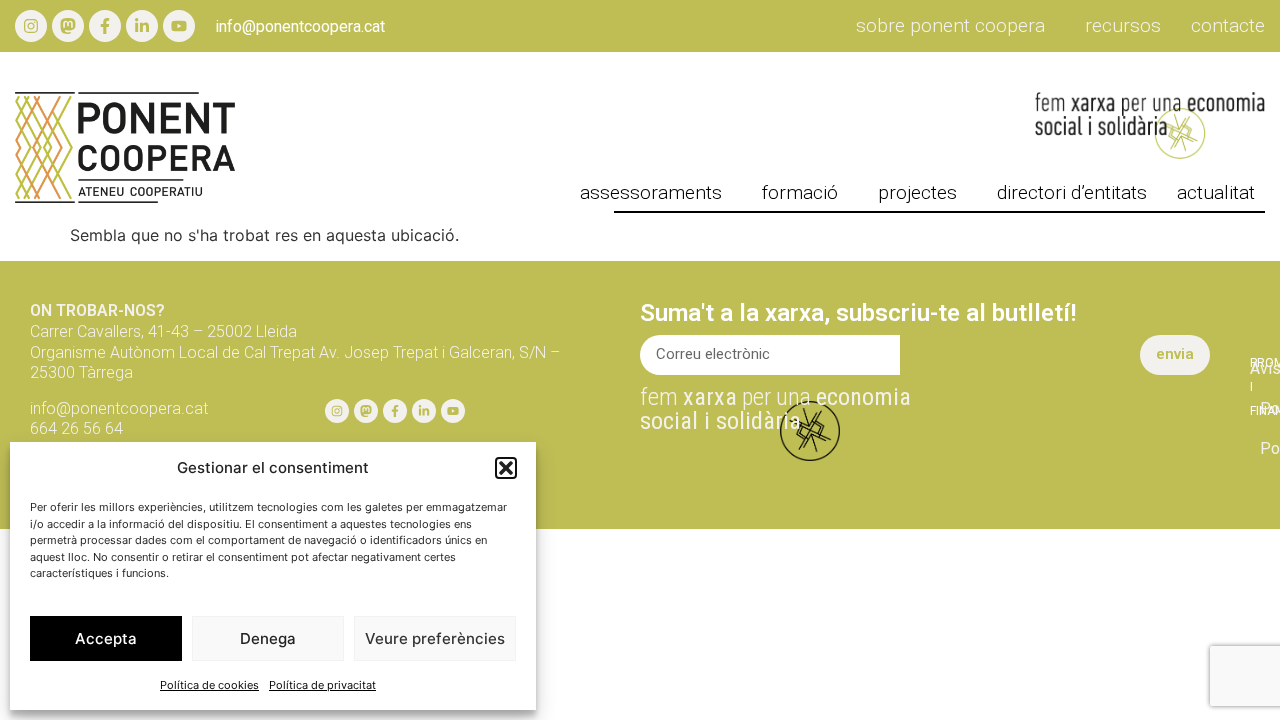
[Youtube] (179, 26)
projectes (917, 193)
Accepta (106, 638)
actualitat (1216, 193)
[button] (506, 468)
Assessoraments (651, 193)
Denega (268, 638)
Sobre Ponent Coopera (950, 26)
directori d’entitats (1072, 193)
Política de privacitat (322, 685)
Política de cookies (209, 685)
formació (800, 193)
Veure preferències (435, 638)
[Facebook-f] (105, 26)
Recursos (1123, 26)
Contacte (1228, 26)
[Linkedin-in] (142, 26)
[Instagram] (31, 26)
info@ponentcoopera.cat (300, 26)
